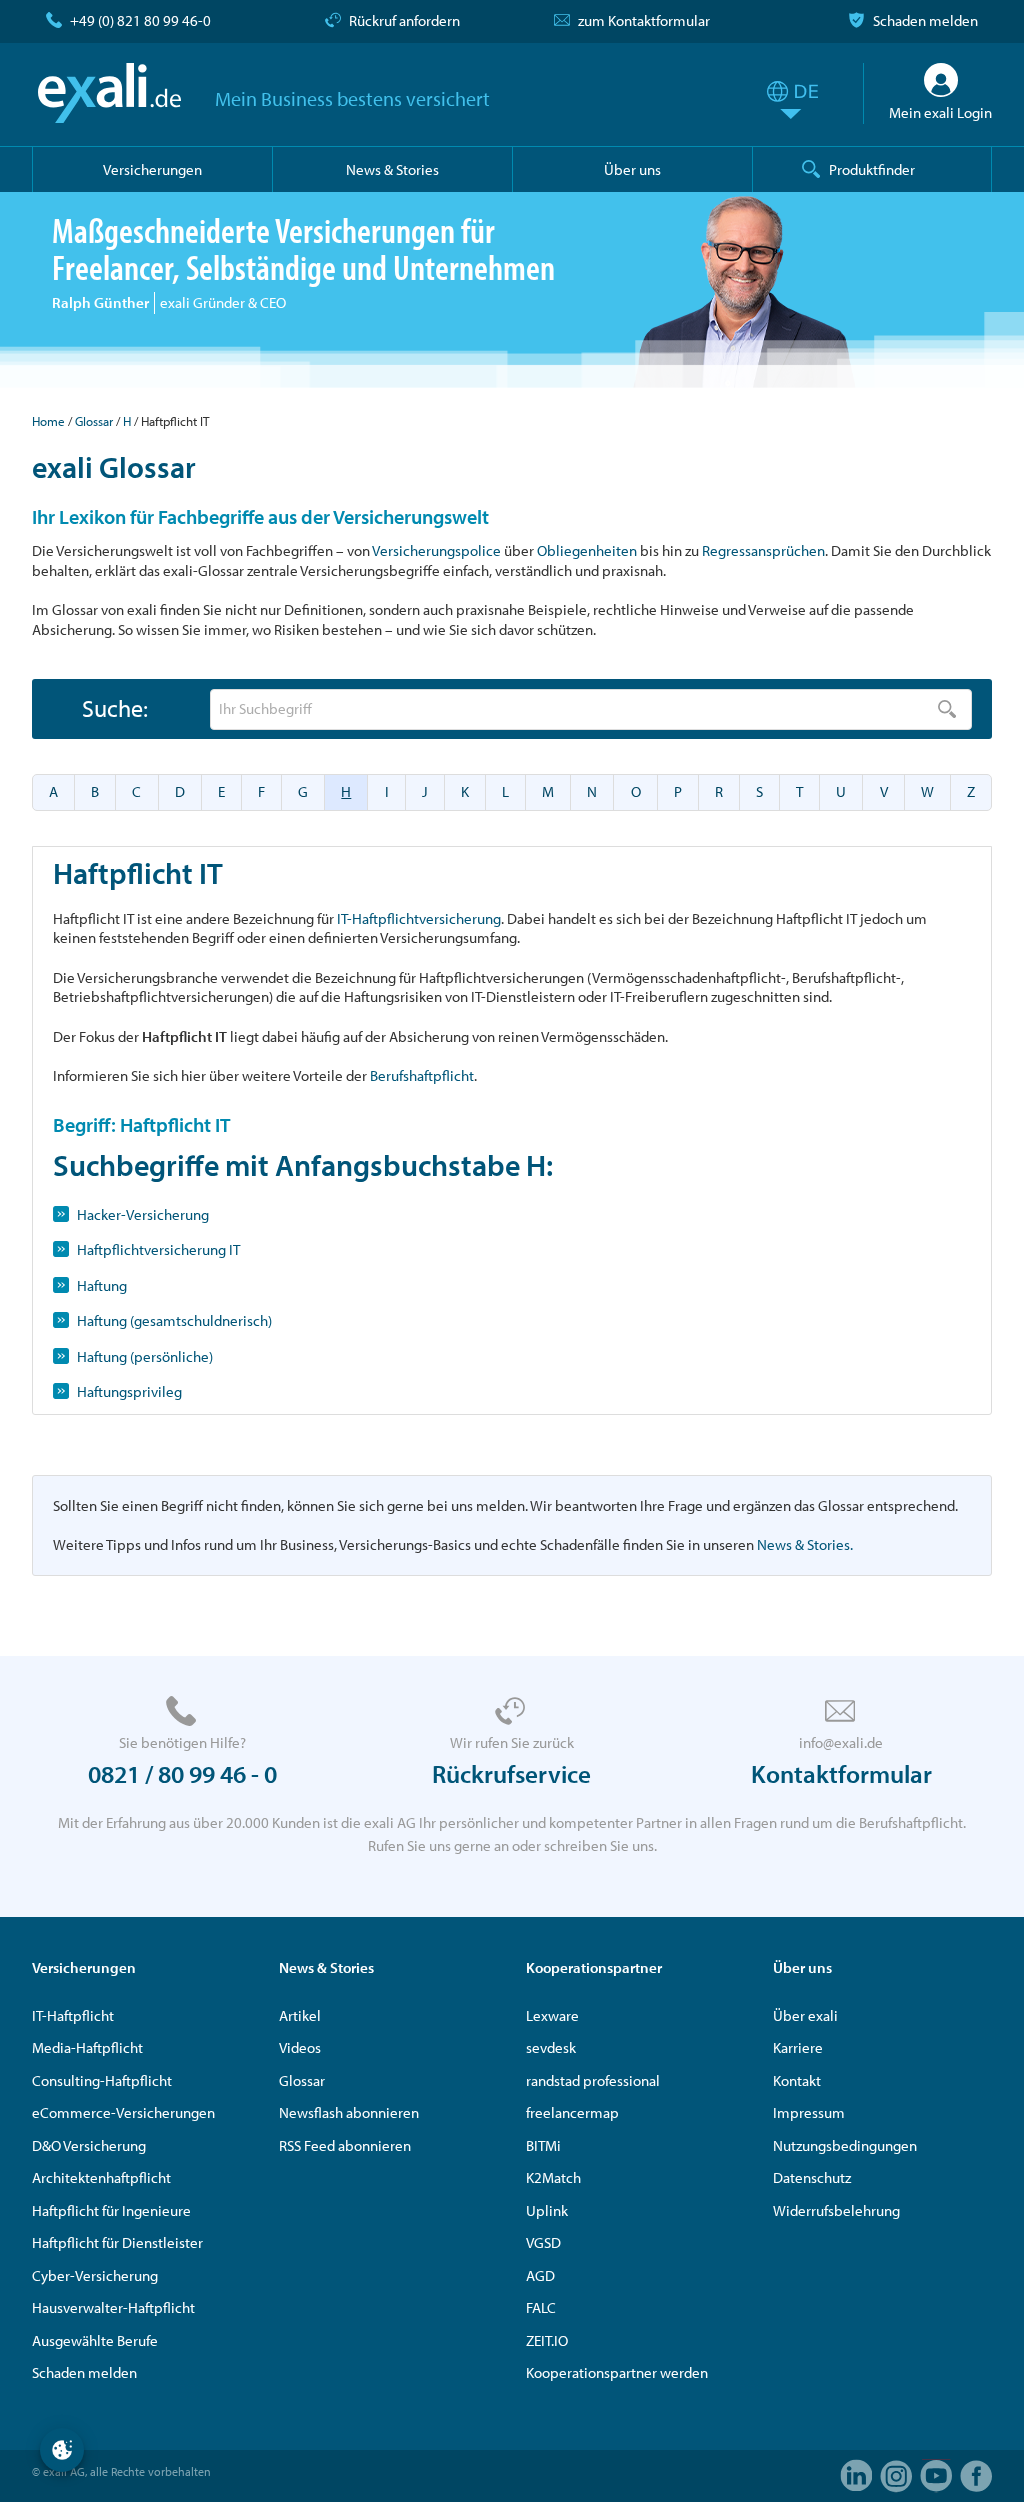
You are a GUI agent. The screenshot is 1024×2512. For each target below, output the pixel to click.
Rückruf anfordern (404, 20)
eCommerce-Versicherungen (123, 2112)
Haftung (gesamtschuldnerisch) (174, 1320)
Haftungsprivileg (129, 1391)
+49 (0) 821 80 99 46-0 (140, 20)
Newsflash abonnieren (349, 2112)
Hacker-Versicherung (143, 1214)
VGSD (543, 2242)
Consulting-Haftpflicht (102, 2080)
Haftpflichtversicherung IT (158, 1249)
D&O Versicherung (89, 2145)
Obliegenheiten (587, 550)
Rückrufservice (511, 1773)
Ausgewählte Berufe (95, 2340)
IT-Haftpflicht (73, 2015)
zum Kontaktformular (644, 20)
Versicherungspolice (436, 550)
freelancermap (572, 2112)
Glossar (94, 421)
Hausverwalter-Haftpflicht (113, 2307)
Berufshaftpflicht (422, 1075)
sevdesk (551, 2047)
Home (48, 421)
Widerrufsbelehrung (836, 2210)
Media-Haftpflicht (87, 2047)
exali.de (109, 93)
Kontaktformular (841, 1773)
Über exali (805, 2015)
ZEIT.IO (547, 2340)
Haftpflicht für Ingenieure (111, 2210)
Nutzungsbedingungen (845, 2145)
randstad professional (593, 2080)
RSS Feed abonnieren (345, 2145)
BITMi (543, 2145)
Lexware (552, 2015)
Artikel (300, 2015)
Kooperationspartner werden (617, 2372)
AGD (540, 2275)
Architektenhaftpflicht (101, 2177)
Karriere (798, 2047)
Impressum (809, 2112)
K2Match (553, 2177)
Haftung (102, 1285)
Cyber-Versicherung (95, 2275)
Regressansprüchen (763, 550)
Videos (300, 2047)
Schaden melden (925, 20)
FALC (541, 2307)
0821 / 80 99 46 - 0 (182, 1773)
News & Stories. (805, 1544)
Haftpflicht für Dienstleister (117, 2242)
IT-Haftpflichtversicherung (419, 918)
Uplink (547, 2210)
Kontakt (797, 2080)
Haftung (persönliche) (145, 1356)
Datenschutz (812, 2177)
